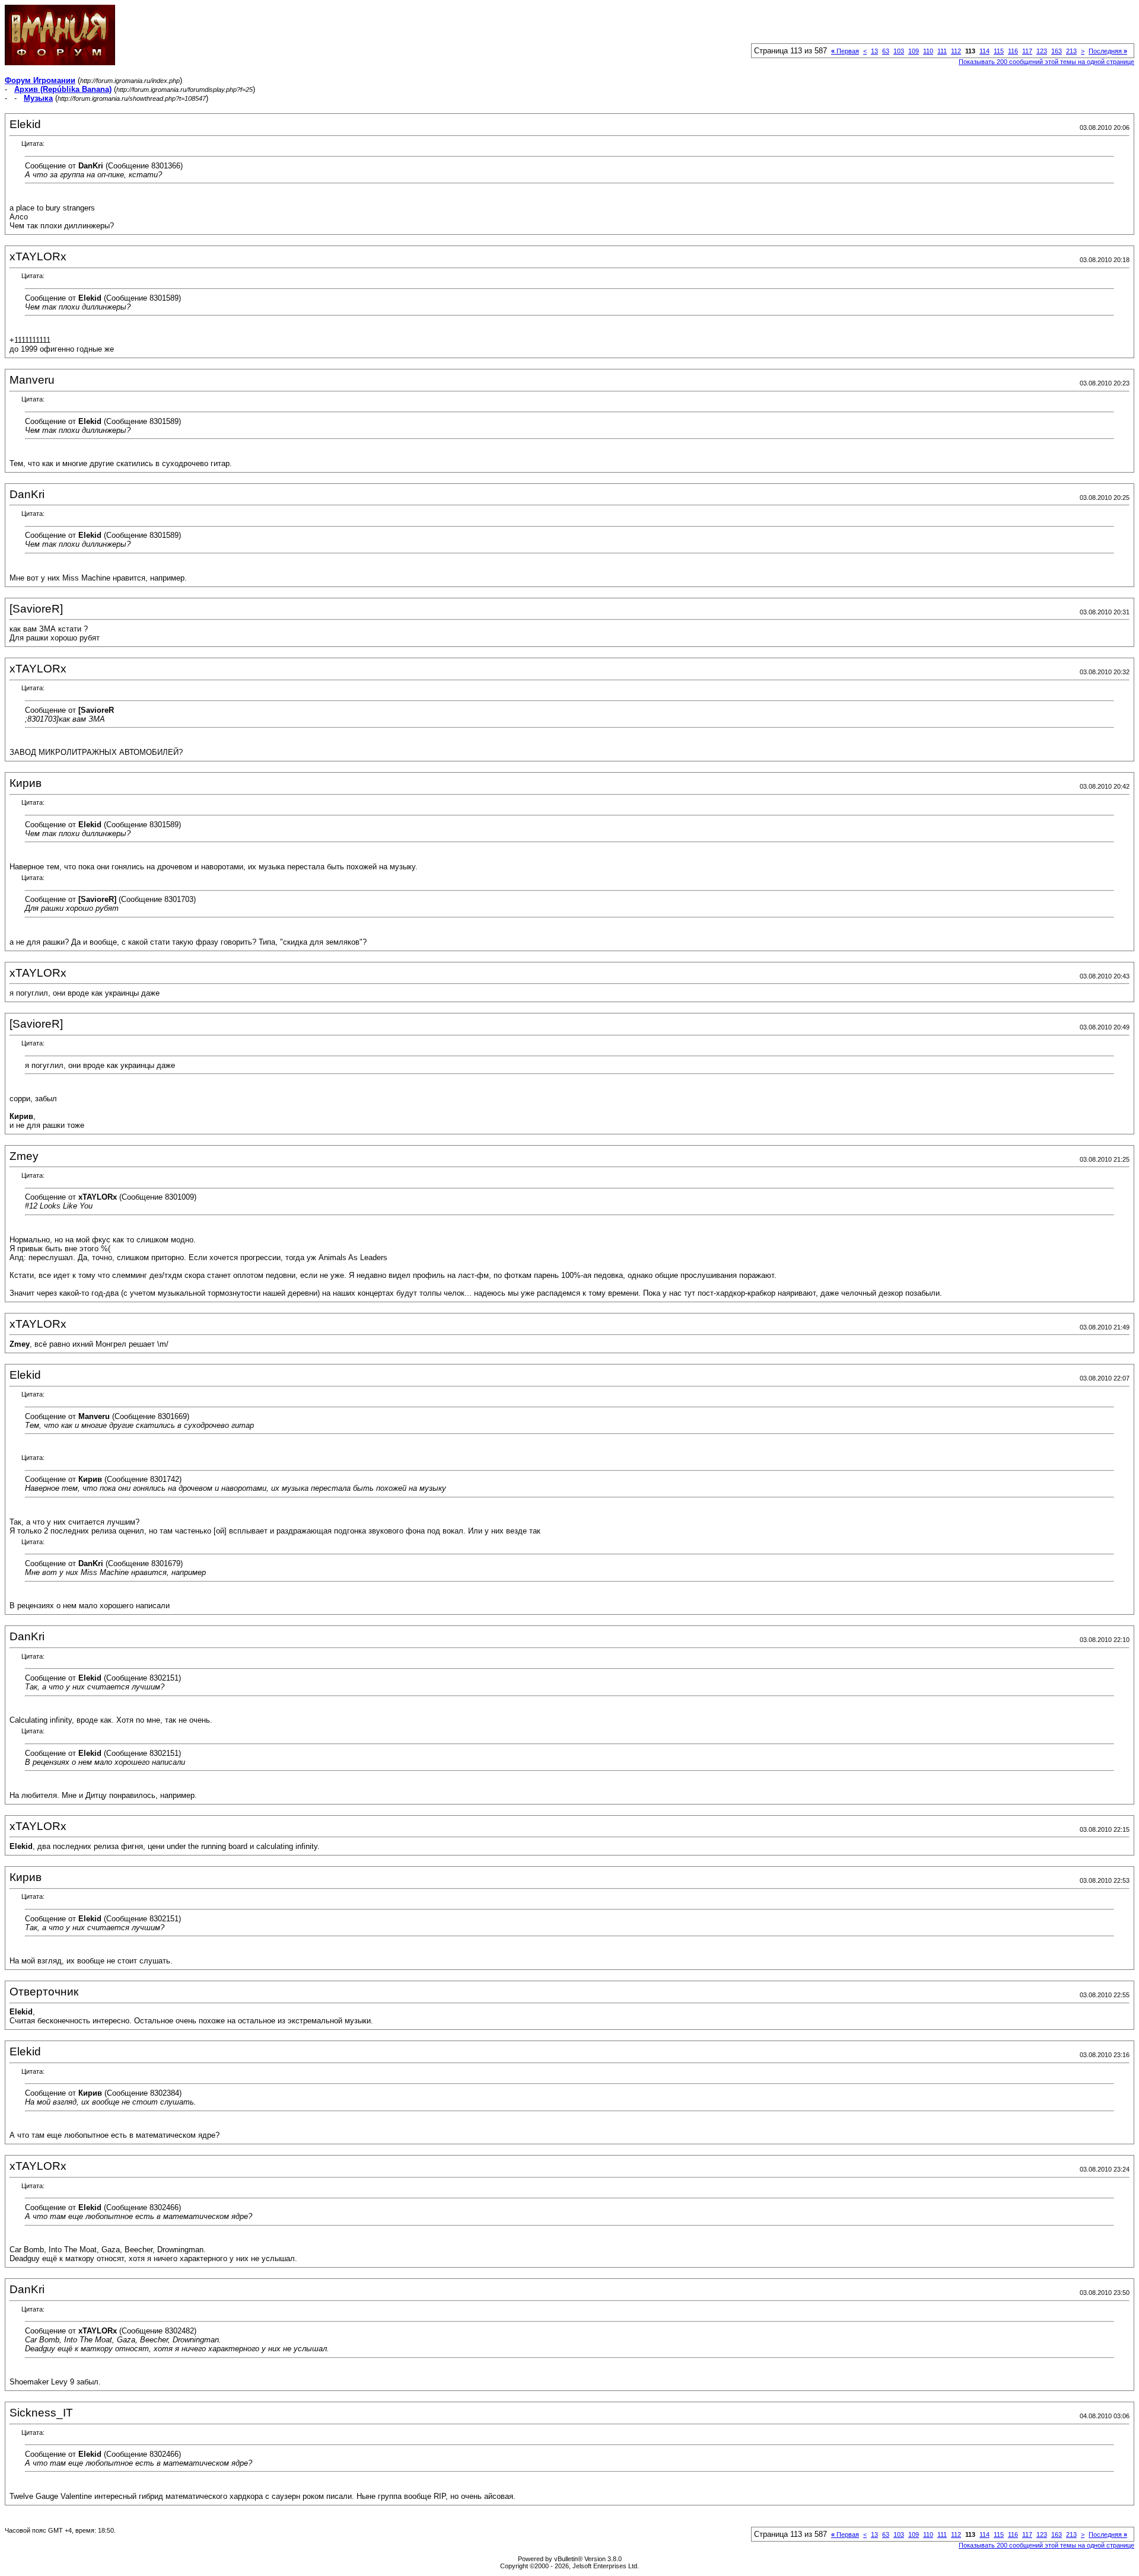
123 (1042, 51)
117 (1027, 51)
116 (1013, 51)
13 (874, 51)
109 (914, 51)
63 (886, 51)
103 (899, 51)
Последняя (1108, 51)
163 (1057, 51)
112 (956, 51)
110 (928, 51)
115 (999, 51)
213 (1071, 51)
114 (984, 51)
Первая (845, 51)
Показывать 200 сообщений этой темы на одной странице (1046, 62)
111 (942, 51)
